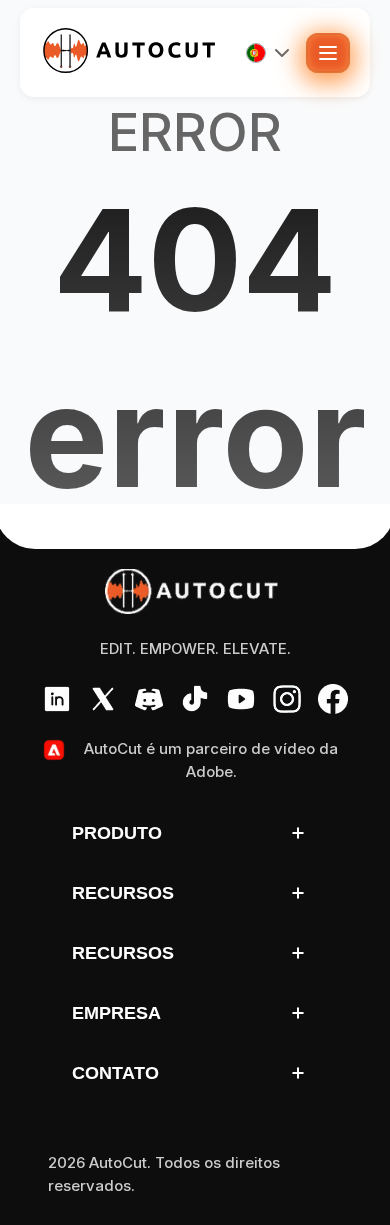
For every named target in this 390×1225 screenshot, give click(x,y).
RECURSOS (123, 893)
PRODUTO (117, 833)
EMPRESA (116, 1013)
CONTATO (115, 1073)
